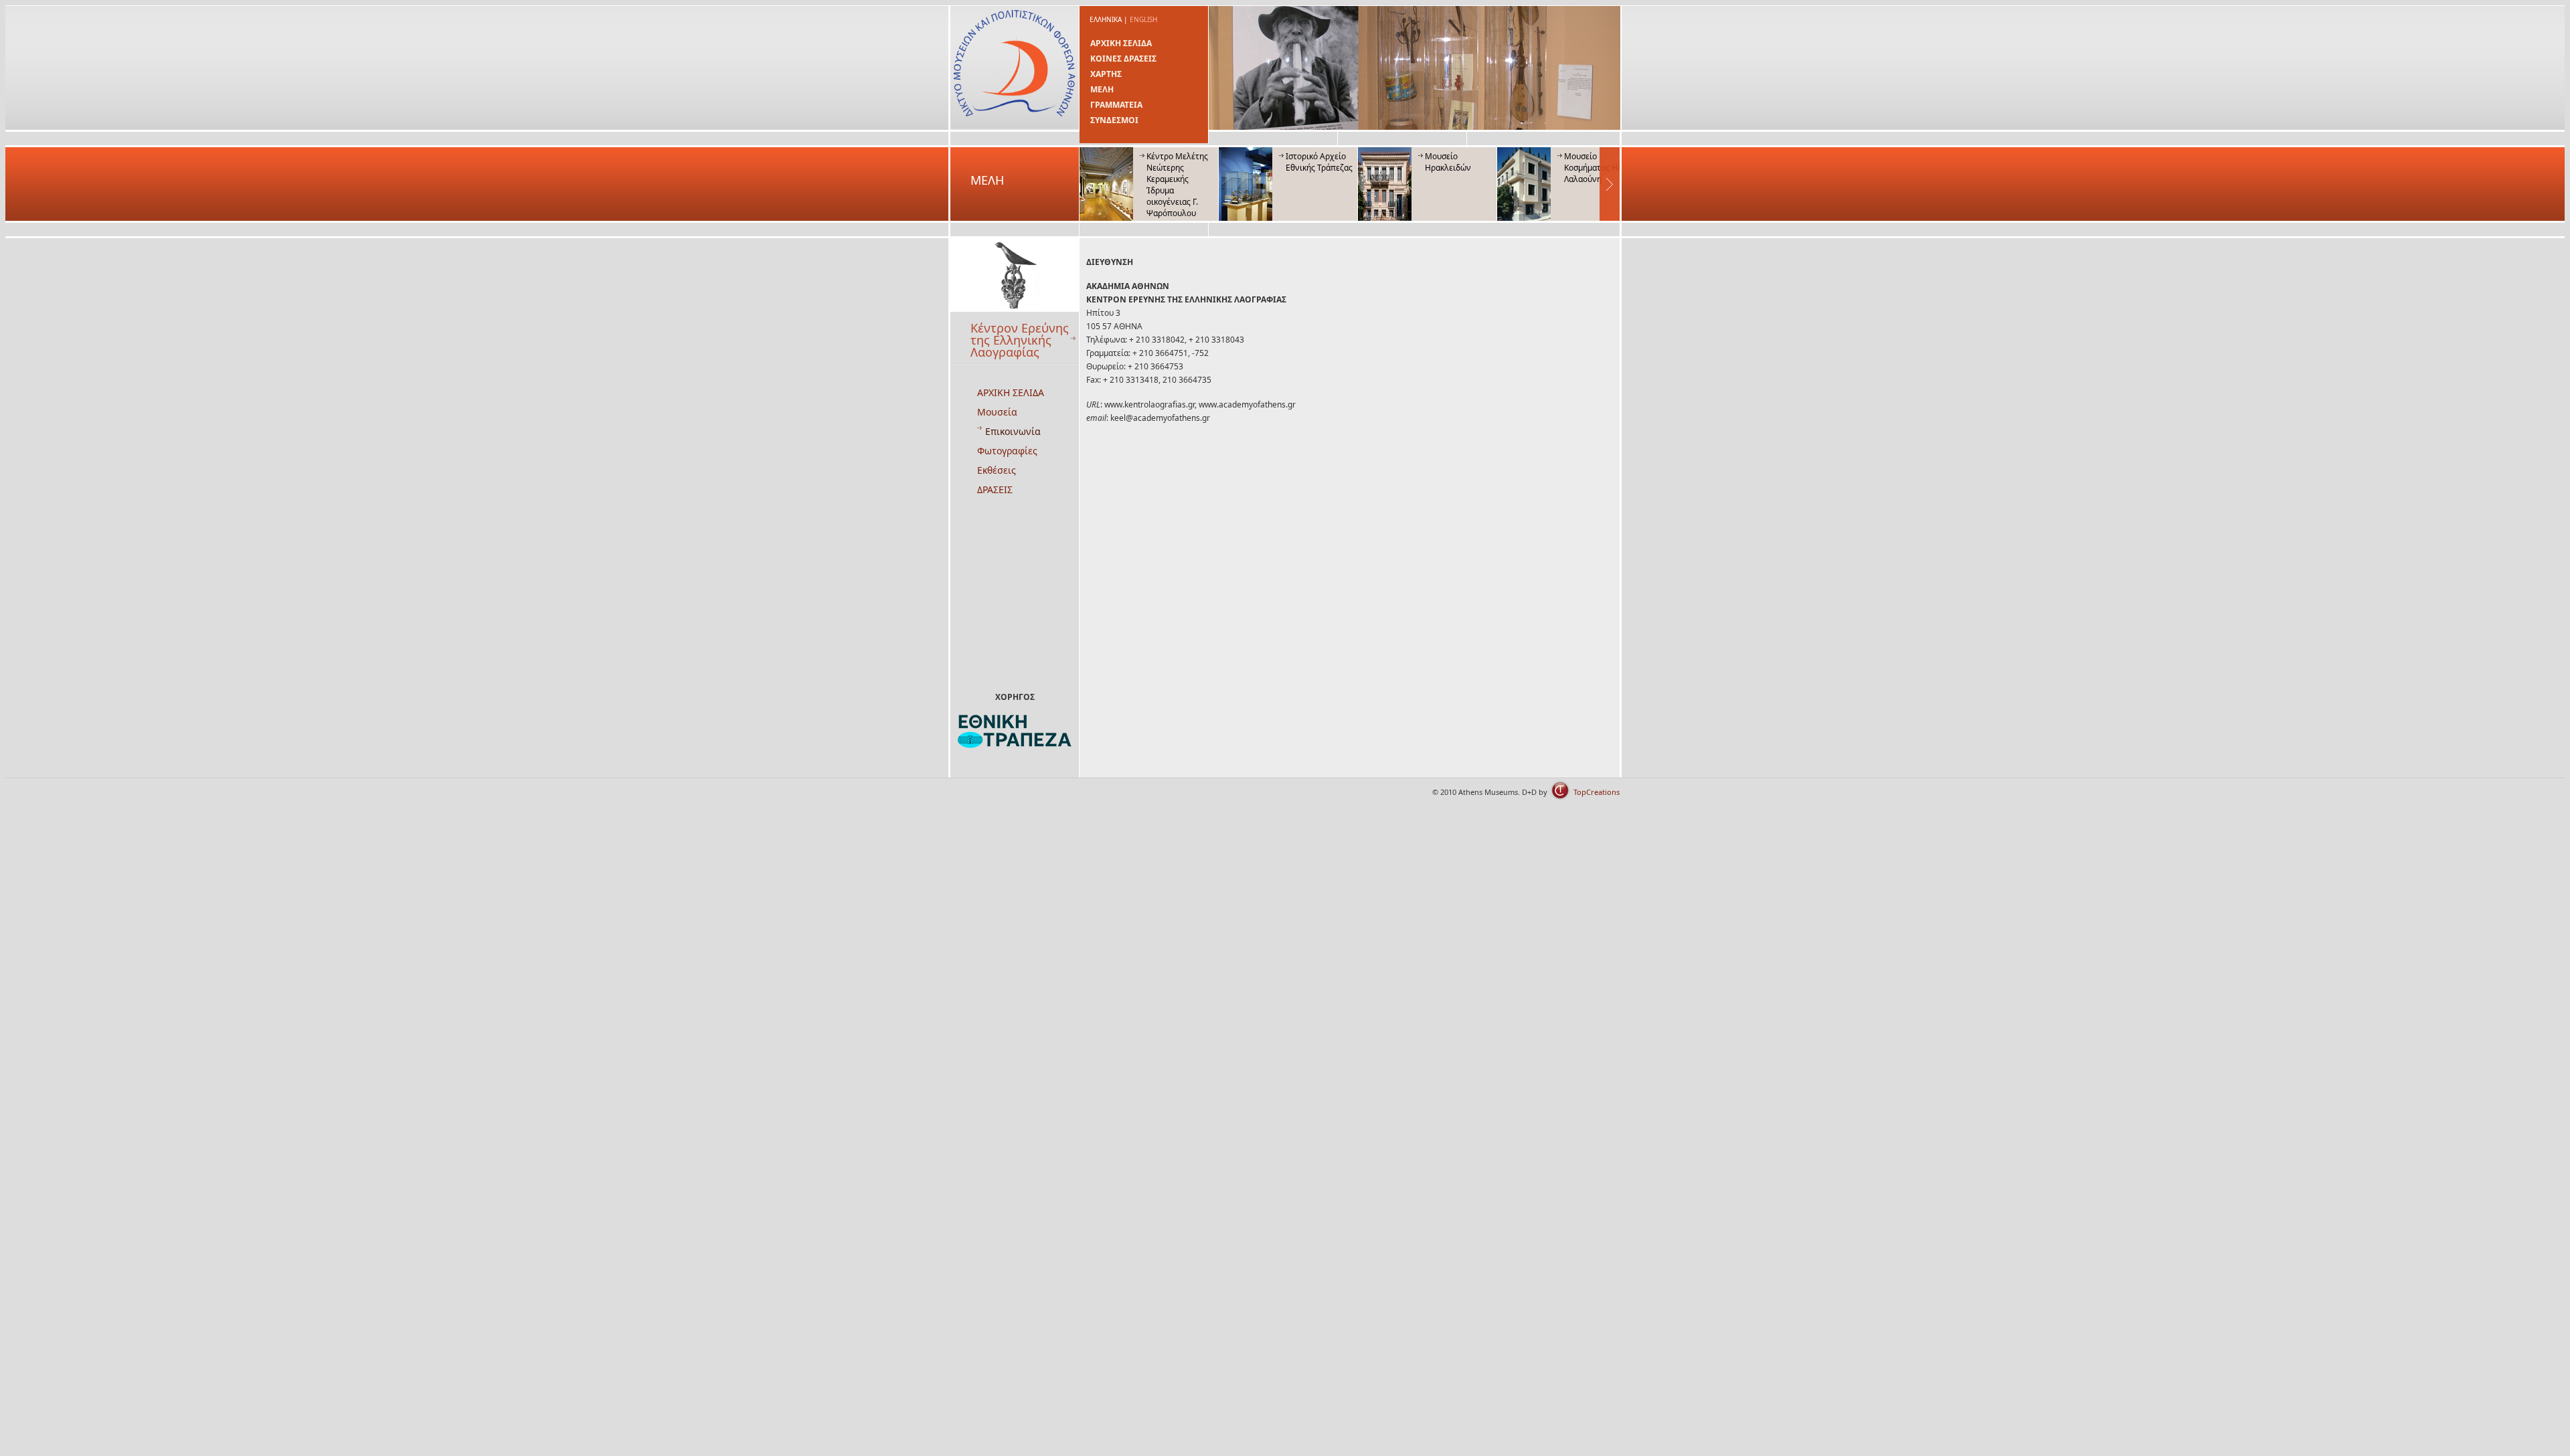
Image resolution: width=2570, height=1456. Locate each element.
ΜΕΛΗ (1102, 89)
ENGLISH (1143, 19)
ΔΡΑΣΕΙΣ (995, 489)
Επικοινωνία (1013, 431)
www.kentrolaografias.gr (1149, 404)
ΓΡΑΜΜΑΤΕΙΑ (1116, 105)
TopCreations (1597, 792)
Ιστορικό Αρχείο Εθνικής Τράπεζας (1319, 162)
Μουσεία (997, 412)
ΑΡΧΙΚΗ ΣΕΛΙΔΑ (1121, 43)
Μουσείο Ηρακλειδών (1448, 162)
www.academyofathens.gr (1247, 404)
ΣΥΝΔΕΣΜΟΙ (1114, 120)
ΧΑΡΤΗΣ (1106, 74)
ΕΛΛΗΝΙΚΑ (1106, 19)
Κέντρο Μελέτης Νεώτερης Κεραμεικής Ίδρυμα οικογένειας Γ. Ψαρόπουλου (1177, 185)
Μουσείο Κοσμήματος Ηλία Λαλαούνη (1597, 168)
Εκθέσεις (997, 470)
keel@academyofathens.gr (1160, 418)
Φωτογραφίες (1007, 451)
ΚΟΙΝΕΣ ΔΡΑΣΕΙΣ (1123, 59)
